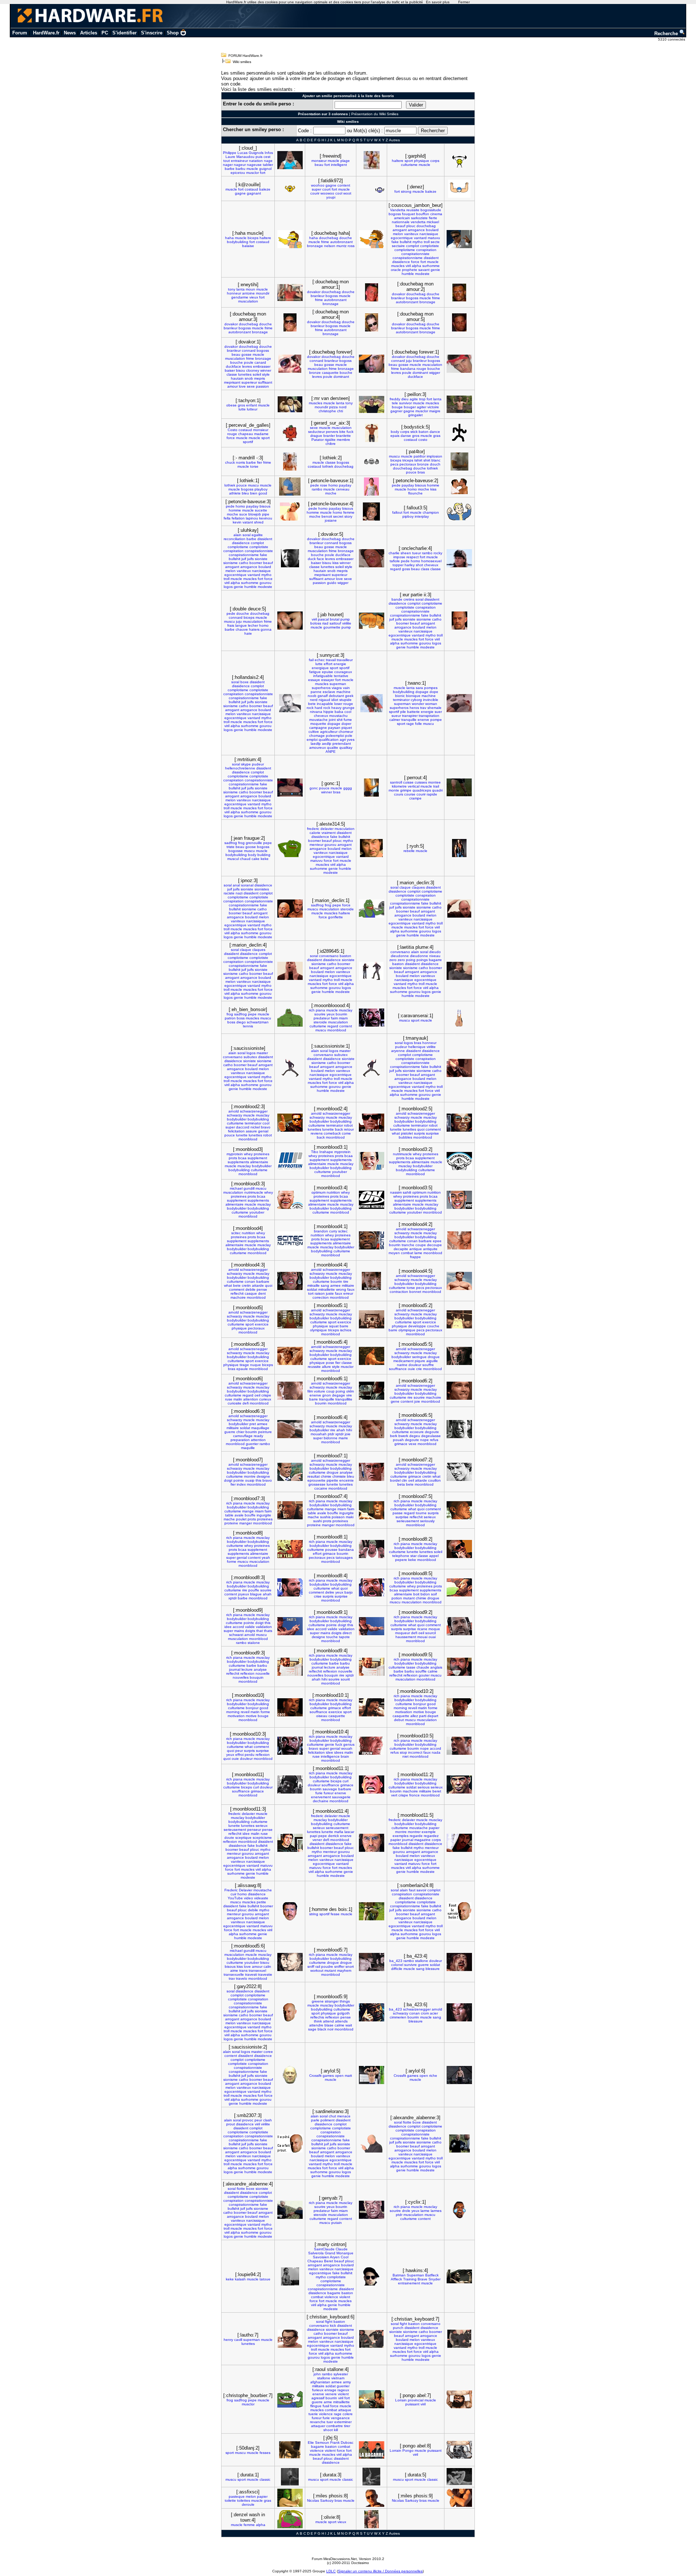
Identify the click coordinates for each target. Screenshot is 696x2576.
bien (254, 493)
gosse (246, 354)
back (339, 1129)
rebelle (409, 851)
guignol (265, 169)
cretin (246, 1285)
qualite (333, 748)
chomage (317, 736)
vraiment (329, 833)
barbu (241, 169)
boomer (256, 563)
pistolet (407, 1133)
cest (267, 157)
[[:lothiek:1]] (290, 487)
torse (254, 466)
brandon (321, 1231)
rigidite (330, 440)
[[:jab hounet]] (372, 621)
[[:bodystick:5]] (459, 433)
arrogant (400, 230)
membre (343, 440)
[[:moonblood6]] (290, 1391)
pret (253, 1424)
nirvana (316, 712)
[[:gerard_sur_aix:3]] (372, 433)
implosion (434, 456)
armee (335, 1285)
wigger (435, 373)
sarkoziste (419, 218)
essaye (314, 680)
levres (247, 366)
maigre (435, 411)
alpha (417, 266)
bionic (400, 696)
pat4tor (420, 456)
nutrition (333, 1192)
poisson (338, 1517)
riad (325, 623)
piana (320, 1010)
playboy (261, 489)
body (395, 432)
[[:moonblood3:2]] (459, 1161)
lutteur (252, 409)
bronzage (315, 246)
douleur (415, 1365)
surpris (419, 1133)
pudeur (258, 764)
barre (344, 1326)
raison (320, 1293)
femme (349, 512)
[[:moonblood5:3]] (290, 1356)
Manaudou (245, 157)
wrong (341, 1289)
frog (241, 843)
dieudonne (400, 956)
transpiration (429, 716)
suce (243, 514)
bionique (413, 696)
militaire (348, 1285)
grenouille (254, 843)
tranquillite (344, 1399)
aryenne (398, 1051)
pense (262, 1289)
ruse (229, 1399)
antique (416, 1249)
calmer (395, 720)
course (410, 794)
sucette (261, 510)
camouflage (243, 1436)
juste (330, 1293)
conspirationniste (415, 254)
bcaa (242, 1158)
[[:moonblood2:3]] (290, 1123)
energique (320, 668)
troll (427, 242)
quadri (437, 790)
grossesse (317, 1484)
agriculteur (329, 732)
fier (260, 462)
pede (315, 485)
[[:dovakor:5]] (372, 558)
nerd (314, 700)
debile (250, 1289)
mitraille (314, 1285)
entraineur (239, 161)
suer (438, 712)
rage (410, 724)
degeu (415, 1436)
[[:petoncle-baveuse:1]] (371, 487)
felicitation (236, 1131)
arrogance (416, 230)
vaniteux (411, 234)
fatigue (315, 672)
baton (424, 432)
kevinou (266, 518)
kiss (433, 489)
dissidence (401, 262)
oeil (257, 1395)
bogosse (236, 851)
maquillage (260, 1428)
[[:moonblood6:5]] (459, 1429)
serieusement (408, 1521)
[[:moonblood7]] (290, 1472)
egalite (257, 535)
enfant (252, 405)
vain (346, 688)
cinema (436, 214)
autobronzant (341, 242)
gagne (240, 193)
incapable (325, 704)
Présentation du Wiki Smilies (375, 114)
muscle (252, 169)
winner (266, 370)
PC (105, 33)
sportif (248, 442)
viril (408, 266)
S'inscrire (152, 33)
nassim (396, 1192)
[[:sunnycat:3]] (372, 703)
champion (431, 512)
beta (401, 1484)
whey (248, 1154)
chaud (245, 859)
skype (246, 764)
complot (413, 246)
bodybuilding (238, 242)
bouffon (423, 214)
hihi (349, 1430)
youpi (331, 197)
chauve (242, 629)
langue (241, 625)
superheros (321, 688)
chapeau (246, 434)
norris (241, 462)
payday (345, 485)
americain (402, 218)
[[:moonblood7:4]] (372, 1510)
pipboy (408, 516)
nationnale (401, 222)
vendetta (418, 222)
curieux (265, 1399)
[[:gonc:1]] (371, 788)
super (316, 189)
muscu (394, 456)
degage (339, 1395)
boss (241, 1018)
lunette (242, 1135)
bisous (420, 485)
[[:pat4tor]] (459, 462)
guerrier (252, 1444)
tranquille (409, 720)
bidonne (331, 1438)
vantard (420, 238)
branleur (318, 296)
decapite (401, 1249)
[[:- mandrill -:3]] (290, 462)
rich (312, 1010)
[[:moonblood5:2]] (459, 1319)
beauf (400, 226)
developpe (417, 1326)
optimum (318, 1192)
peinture (265, 1432)
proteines (262, 1154)
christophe (327, 411)
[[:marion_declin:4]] (290, 971)
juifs (250, 559)
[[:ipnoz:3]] (290, 909)
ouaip (250, 1480)
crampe (415, 798)
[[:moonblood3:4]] (372, 1200)
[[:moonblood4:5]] (459, 1281)
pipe (266, 514)
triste (231, 847)
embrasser (262, 366)
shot (419, 565)
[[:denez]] (459, 189)
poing (411, 960)
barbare (425, 1241)
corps (435, 161)
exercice (262, 1324)
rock (310, 708)
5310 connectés (672, 39)
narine (402, 1365)
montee (434, 782)
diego (241, 1022)
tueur (417, 553)
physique (422, 161)
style (266, 374)
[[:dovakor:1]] (290, 364)
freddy (395, 399)
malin (238, 1399)
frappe (415, 1257)
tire (346, 1281)
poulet (241, 1519)
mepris (260, 378)
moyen (394, 1253)
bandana (408, 369)
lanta (241, 289)
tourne (421, 1513)
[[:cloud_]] (290, 160)
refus (434, 1440)
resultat (314, 1476)
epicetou (238, 173)
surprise (432, 1133)
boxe (245, 682)
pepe (268, 843)
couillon (434, 1480)
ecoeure (417, 1432)
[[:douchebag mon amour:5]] (459, 322)
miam (343, 1018)
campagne (318, 728)
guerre (230, 1432)
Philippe (230, 153)
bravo (266, 1127)
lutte (242, 409)
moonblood (337, 1030)
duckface (233, 366)
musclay (346, 1010)
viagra (337, 688)
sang (325, 1285)
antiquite (430, 1249)
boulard (432, 230)
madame (261, 434)
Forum (20, 33)
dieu (405, 399)
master (262, 1053)
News (70, 33)
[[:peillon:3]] (459, 404)
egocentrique (402, 238)
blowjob (255, 514)
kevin (237, 522)
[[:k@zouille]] (290, 189)
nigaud (324, 700)
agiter (422, 407)
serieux (430, 1517)
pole (349, 736)
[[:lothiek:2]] (372, 462)
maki (350, 1517)
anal (236, 885)
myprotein (235, 1154)
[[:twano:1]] (459, 703)
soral (246, 535)
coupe (421, 1245)
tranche (408, 1245)
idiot (335, 700)
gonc (314, 788)
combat (407, 1253)
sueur (396, 716)
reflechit (237, 1293)
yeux (331, 1014)
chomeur (346, 732)
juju (409, 361)
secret (338, 516)
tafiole (395, 561)
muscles (398, 266)
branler (329, 436)
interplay (422, 516)
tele (395, 403)
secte (435, 242)
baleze (265, 189)
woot (347, 193)
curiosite (235, 1403)
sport (409, 161)
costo (423, 440)
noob (312, 696)
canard (260, 362)
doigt (228, 1480)
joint (332, 720)
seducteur (316, 432)
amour (233, 386)
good (263, 493)
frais (231, 625)
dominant (341, 377)
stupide (345, 700)
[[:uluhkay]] (290, 558)
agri (343, 740)
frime (325, 242)
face (320, 559)
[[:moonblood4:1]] (372, 1240)
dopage (334, 724)
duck (312, 559)
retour (349, 1129)
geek (349, 696)
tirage (244, 1365)
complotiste (430, 246)
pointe (239, 1480)
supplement (257, 1158)
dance (435, 432)
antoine (248, 293)
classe (232, 374)
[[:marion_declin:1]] (372, 909)
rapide (432, 794)
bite (342, 432)
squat (334, 1326)
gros (241, 405)
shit (340, 720)
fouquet (409, 214)
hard (318, 708)
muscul (233, 859)
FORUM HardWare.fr (245, 56)
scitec (236, 1233)
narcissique (429, 234)
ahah (341, 1430)
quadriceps (422, 790)
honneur (234, 293)
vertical (414, 786)
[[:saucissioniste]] (290, 1068)
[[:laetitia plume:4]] (459, 971)
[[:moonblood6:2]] (459, 1391)
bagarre (435, 960)
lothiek (328, 466)
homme (433, 485)
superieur (249, 382)
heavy (336, 708)
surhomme (431, 266)
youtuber (339, 1172)
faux (351, 1289)
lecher (253, 625)
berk (394, 1436)
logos (228, 587)
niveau (435, 956)
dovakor (314, 292)
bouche (237, 362)
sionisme (231, 563)
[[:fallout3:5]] (459, 512)
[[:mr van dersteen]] (372, 404)
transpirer (410, 716)
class (425, 569)
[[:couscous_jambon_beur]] (459, 239)
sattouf (335, 623)
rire (410, 1397)
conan (412, 1241)
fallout (397, 512)
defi (246, 1403)
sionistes (262, 889)
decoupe (434, 1245)
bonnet (415, 1292)
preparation (240, 1440)
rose (324, 485)
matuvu (434, 238)
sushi (318, 1521)
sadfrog (231, 843)
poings (422, 960)
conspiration (426, 250)
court (326, 189)
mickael (433, 222)
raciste (229, 893)
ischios (346, 1330)
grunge (349, 708)
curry (333, 1231)
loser (338, 704)
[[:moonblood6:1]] (372, 1391)
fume (348, 720)
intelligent (339, 165)
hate (248, 633)
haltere (398, 161)
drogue (434, 1357)
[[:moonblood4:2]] (459, 1240)
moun (250, 289)
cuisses (421, 782)
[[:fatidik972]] (372, 189)
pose (330, 1363)
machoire (238, 1297)
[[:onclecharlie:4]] (459, 558)
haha (229, 238)
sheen (406, 553)
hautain (237, 378)
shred (259, 522)
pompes (431, 688)
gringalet (415, 415)
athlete (235, 493)
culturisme (409, 165)
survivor (405, 403)
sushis (325, 1517)
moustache (318, 720)
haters (254, 629)
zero (393, 960)
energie (340, 664)
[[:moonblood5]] (290, 1319)
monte (394, 790)
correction (321, 1297)
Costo (233, 430)
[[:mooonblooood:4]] (372, 1018)
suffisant (265, 382)
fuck (350, 432)
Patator (318, 440)
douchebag (329, 238)
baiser (230, 370)
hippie (328, 712)
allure (326, 1367)
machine (343, 692)
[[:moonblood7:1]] (372, 1472)
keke (265, 859)
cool (339, 193)
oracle (396, 270)
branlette (343, 436)
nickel (255, 1127)
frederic (313, 829)
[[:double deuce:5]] (290, 621)
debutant (336, 696)
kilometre (399, 786)
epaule (242, 1369)
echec (320, 660)
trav (423, 708)
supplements (238, 1162)
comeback (332, 1133)
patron (230, 1018)
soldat (312, 1289)
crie (419, 1369)
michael (236, 1188)
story (348, 516)
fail (311, 660)
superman (338, 684)
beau (319, 165)
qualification (329, 740)
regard (395, 569)
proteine (231, 1523)
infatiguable (323, 676)
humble (408, 274)
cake (256, 859)
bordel (395, 1480)
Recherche (667, 34)
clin (404, 1480)
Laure (230, 157)
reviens (317, 1133)
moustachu (338, 716)
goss (406, 569)
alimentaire (259, 1162)
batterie (413, 712)
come (346, 1133)
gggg (348, 788)
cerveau (343, 489)
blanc (436, 460)
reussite (413, 210)
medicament (403, 1361)
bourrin (341, 1014)
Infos (269, 153)
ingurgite (264, 1515)
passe (398, 1513)
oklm (350, 1391)
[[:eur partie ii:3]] (459, 621)
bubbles (405, 1137)
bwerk (403, 1436)
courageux (343, 672)
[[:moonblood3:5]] (459, 1200)
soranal (247, 885)
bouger (410, 407)
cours (399, 794)
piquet (347, 728)
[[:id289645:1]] (371, 971)
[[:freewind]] (372, 160)
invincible (431, 700)
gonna (266, 629)
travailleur (345, 660)
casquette (330, 373)
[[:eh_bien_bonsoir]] (290, 1018)
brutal (335, 619)
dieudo (435, 952)
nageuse (254, 165)
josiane (331, 520)
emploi (312, 740)
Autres (394, 140)
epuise (328, 672)
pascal (323, 619)
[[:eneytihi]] (290, 293)
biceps (253, 238)
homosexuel (431, 561)
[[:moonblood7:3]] (290, 1510)
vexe (413, 1444)
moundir (263, 293)
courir (315, 193)
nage (268, 161)
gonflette (335, 917)
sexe (251, 386)
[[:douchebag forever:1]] (459, 364)
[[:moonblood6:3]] (290, 1429)
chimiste (339, 1476)
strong (406, 191)
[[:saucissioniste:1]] (372, 1068)
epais (395, 436)
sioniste (261, 559)
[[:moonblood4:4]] (371, 1281)
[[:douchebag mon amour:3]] (290, 322)
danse (406, 436)
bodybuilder (237, 1119)
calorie (315, 833)
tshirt (418, 460)
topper (398, 565)
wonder (418, 704)
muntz (341, 246)
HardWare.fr (46, 33)
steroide (347, 909)
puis (259, 157)
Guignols (256, 153)
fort (263, 173)
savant (424, 270)
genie (435, 270)
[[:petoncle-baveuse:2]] (459, 487)
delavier (327, 829)
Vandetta (398, 210)
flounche (415, 493)
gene (395, 1401)
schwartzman (258, 1022)
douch (435, 464)
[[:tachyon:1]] (290, 404)
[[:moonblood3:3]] (290, 1200)
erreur (348, 1293)
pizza (333, 407)
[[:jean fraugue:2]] (290, 848)
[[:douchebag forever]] (372, 364)
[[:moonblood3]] (290, 1161)
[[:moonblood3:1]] (372, 1161)
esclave (329, 692)
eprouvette (316, 1480)
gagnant (254, 193)
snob (249, 378)
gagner (396, 411)
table (229, 1515)
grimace (401, 1444)
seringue (419, 1357)
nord (343, 407)
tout (227, 161)
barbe (230, 169)
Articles (89, 33)
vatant (248, 522)
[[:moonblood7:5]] (459, 1510)
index (241, 1484)
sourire (320, 1014)
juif (244, 559)
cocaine (321, 1488)
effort (328, 664)
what (396, 1133)
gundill (249, 1188)
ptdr (331, 1434)
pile (403, 712)
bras (421, 472)
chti (340, 411)
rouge (421, 369)
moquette (318, 724)
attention (251, 1399)
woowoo (327, 193)
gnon (327, 1395)
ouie (411, 1369)
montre (250, 1476)
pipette (332, 1480)
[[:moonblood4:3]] (290, 1281)
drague (316, 436)
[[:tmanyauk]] (459, 1068)
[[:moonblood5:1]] (372, 1319)
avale (239, 1515)
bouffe (250, 1515)
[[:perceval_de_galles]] (290, 433)
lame (418, 1253)
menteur (316, 845)
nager (228, 165)
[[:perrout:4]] (459, 787)
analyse (346, 1472)
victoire (433, 407)
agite (414, 399)
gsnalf (323, 696)
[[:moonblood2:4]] (372, 1123)
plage (345, 161)
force (415, 262)
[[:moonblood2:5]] (459, 1123)
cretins (409, 599)
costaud (251, 189)
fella (227, 518)
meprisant (232, 382)
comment (433, 1129)
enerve (423, 720)
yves (351, 740)
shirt (427, 460)
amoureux (318, 748)
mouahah (319, 1434)
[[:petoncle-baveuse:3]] (290, 512)
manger (246, 1523)
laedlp (316, 744)
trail (436, 786)
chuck (230, 462)
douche (346, 238)
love (242, 386)
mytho (418, 242)
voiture (320, 1391)
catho (244, 563)
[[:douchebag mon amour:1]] (372, 292)
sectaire (398, 246)
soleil (257, 374)
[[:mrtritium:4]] (290, 788)
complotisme (405, 250)
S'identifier (125, 33)
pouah (398, 1440)
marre (343, 1438)
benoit (327, 516)
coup (330, 1391)
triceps (408, 460)
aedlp (327, 744)
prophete (410, 270)
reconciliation (235, 539)
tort (311, 1293)
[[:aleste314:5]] (371, 848)
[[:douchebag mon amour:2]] (459, 293)
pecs (394, 464)
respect (413, 557)
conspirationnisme (408, 258)
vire (349, 1395)
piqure (420, 1361)
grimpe (406, 790)
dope (434, 692)
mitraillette (327, 1289)
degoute (432, 1432)
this (258, 1480)
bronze (315, 373)
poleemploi (335, 736)
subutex (250, 1057)
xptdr (339, 1434)
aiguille (432, 1361)
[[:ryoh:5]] (459, 848)
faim (334, 1018)
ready (258, 1436)
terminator (401, 700)
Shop (173, 33)
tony (232, 289)
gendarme (240, 297)
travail (331, 660)
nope (424, 1440)
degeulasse (431, 1436)
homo (333, 485)
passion (262, 386)
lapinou (252, 518)
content (344, 185)
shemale (434, 708)
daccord (243, 1127)
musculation (248, 301)
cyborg (416, 700)
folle (419, 724)
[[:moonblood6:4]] (372, 1429)
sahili (407, 1192)
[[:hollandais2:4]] (290, 703)
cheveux (431, 565)
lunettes (245, 374)
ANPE (331, 751)
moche (331, 493)
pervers (332, 432)
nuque (256, 1365)
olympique (318, 1330)
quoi (421, 1129)
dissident (431, 258)
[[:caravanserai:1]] (459, 1018)
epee (437, 1241)
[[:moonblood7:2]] (459, 1472)
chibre (331, 444)
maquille (248, 1448)
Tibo (315, 1152)
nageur (240, 165)
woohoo (318, 185)
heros (414, 708)
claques (418, 887)
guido (332, 583)
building (264, 855)
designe (263, 1476)
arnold (234, 1111)
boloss (316, 623)
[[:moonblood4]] (290, 1240)
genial (263, 1131)
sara (419, 688)
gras (437, 436)
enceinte (347, 1480)
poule (249, 362)
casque (251, 1293)
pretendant (342, 744)
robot (268, 1135)
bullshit (406, 242)
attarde (258, 1285)
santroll (396, 782)
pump (345, 619)
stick (414, 432)
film (310, 1391)
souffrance (398, 1369)
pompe (436, 720)
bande (397, 599)
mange (248, 1511)
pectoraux (408, 464)
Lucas (243, 153)
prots (233, 1158)
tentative (341, 676)
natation (256, 161)
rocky (438, 553)
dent (262, 1293)
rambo (317, 489)
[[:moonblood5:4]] (372, 1356)
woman (431, 704)
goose (251, 847)
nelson (330, 246)
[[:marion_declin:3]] (459, 909)
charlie (394, 553)
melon (398, 234)
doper (346, 724)
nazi (239, 893)
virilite (347, 623)
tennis (248, 1026)
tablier (268, 165)
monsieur (319, 161)
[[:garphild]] (459, 160)
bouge (397, 407)
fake (395, 242)
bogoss (395, 214)
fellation (238, 518)
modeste (422, 274)
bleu (245, 493)
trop (422, 399)
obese (231, 405)
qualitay (346, 748)
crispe (266, 1395)
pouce (411, 472)
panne (316, 692)
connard (249, 350)
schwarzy (235, 1115)
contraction (399, 1292)
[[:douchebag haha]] (372, 239)
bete (312, 704)
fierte (433, 218)
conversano (329, 956)
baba (339, 712)
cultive (314, 732)
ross (351, 246)
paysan (334, 728)
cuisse (408, 782)
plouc (411, 226)
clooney (253, 370)
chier (240, 1432)
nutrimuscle (402, 1154)
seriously (427, 1521)
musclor (252, 173)
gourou (266, 583)
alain (237, 535)
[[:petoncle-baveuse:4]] (371, 512)
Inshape (326, 1152)
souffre (428, 1365)
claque (405, 887)
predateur (322, 1018)
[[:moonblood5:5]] (459, 1356)
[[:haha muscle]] (290, 239)
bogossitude (431, 210)
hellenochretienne (240, 768)
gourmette (332, 627)
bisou (241, 370)
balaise (248, 246)
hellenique (417, 1047)
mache (229, 1519)
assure (251, 1131)
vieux (254, 297)
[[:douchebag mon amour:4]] (372, 322)
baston (345, 956)
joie (417, 1401)
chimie (326, 1476)
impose (399, 557)
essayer (328, 680)
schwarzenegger (254, 1111)
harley (410, 565)
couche (433, 1326)
